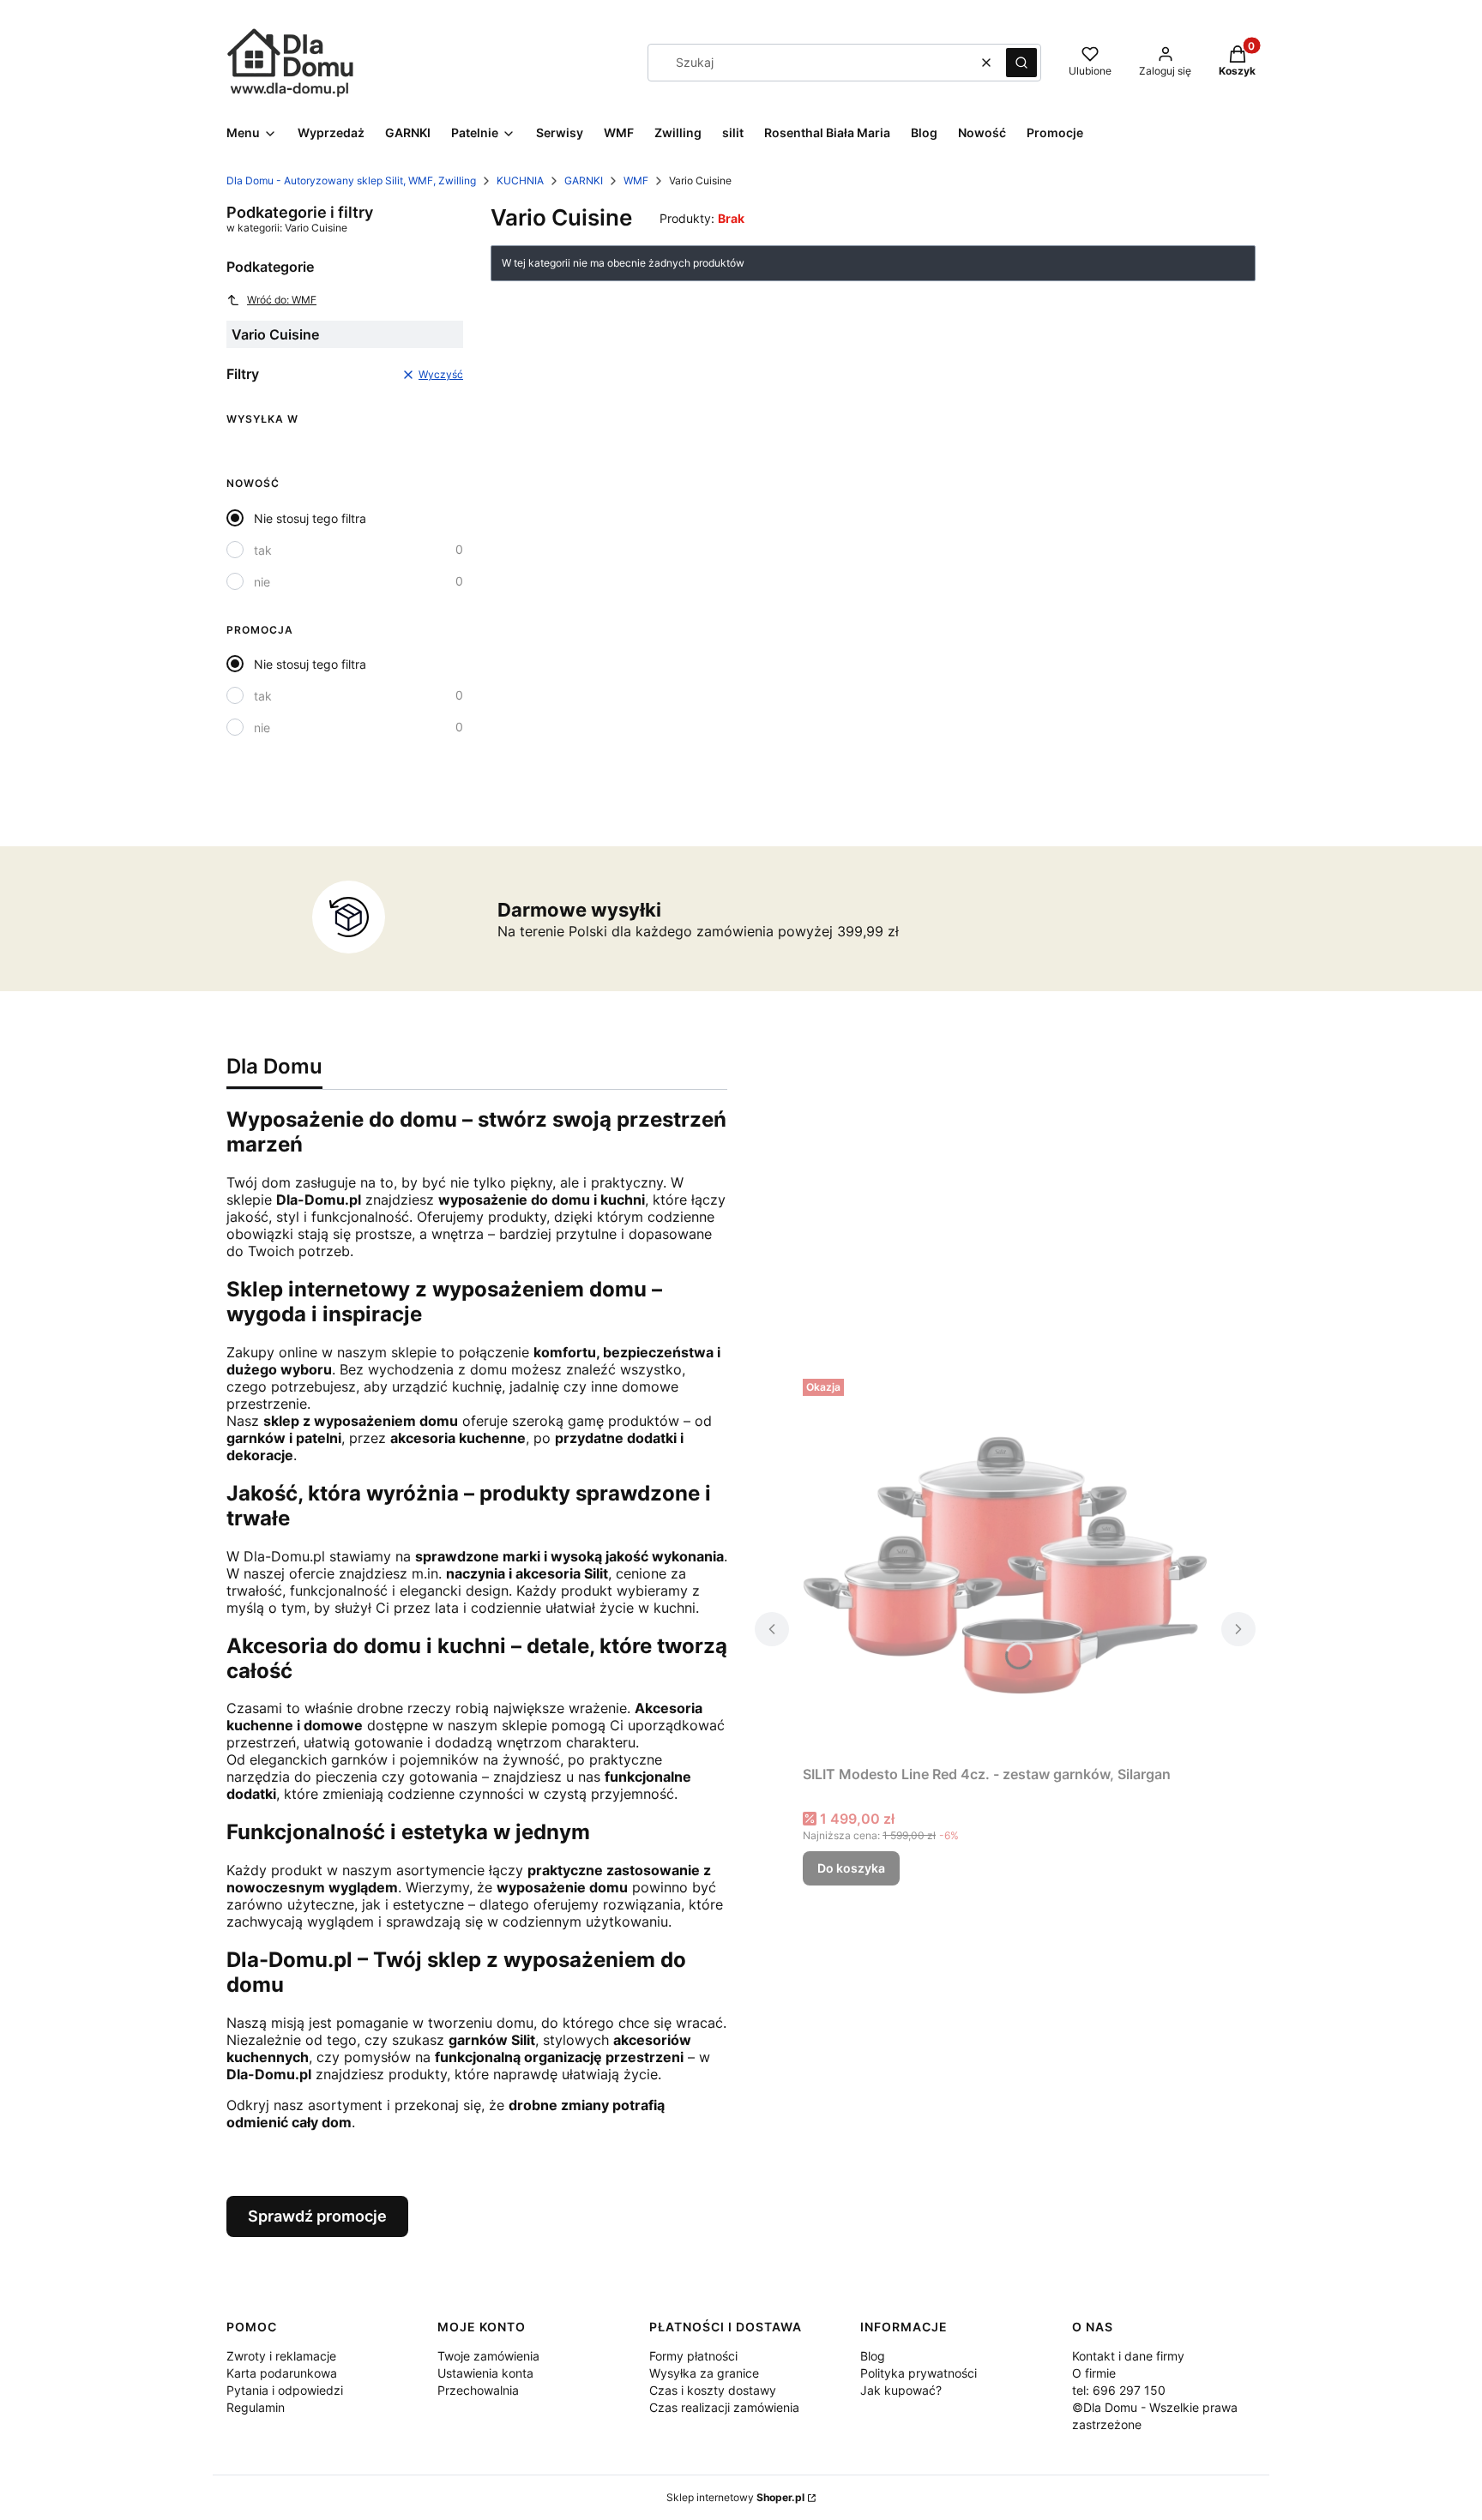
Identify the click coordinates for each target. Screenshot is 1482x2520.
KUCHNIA (520, 180)
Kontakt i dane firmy (1128, 2356)
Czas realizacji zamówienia (724, 2407)
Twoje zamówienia (488, 2356)
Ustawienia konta (485, 2373)
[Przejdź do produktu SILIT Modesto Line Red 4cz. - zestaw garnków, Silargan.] (1005, 1565)
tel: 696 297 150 (1119, 2390)
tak (263, 550)
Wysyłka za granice (704, 2373)
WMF (636, 180)
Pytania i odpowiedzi (285, 2390)
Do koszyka (851, 1868)
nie (262, 582)
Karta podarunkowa (282, 2373)
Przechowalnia (478, 2390)
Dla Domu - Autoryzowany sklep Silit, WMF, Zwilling (351, 180)
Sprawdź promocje (317, 2216)
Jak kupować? (901, 2390)
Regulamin (256, 2407)
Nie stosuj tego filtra (310, 518)
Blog (873, 2356)
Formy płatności (693, 2356)
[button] (1021, 63)
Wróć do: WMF (282, 300)
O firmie (1094, 2373)
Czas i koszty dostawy (713, 2390)
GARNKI (584, 180)
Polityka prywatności (919, 2373)
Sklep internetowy (735, 2497)
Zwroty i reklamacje (281, 2356)
